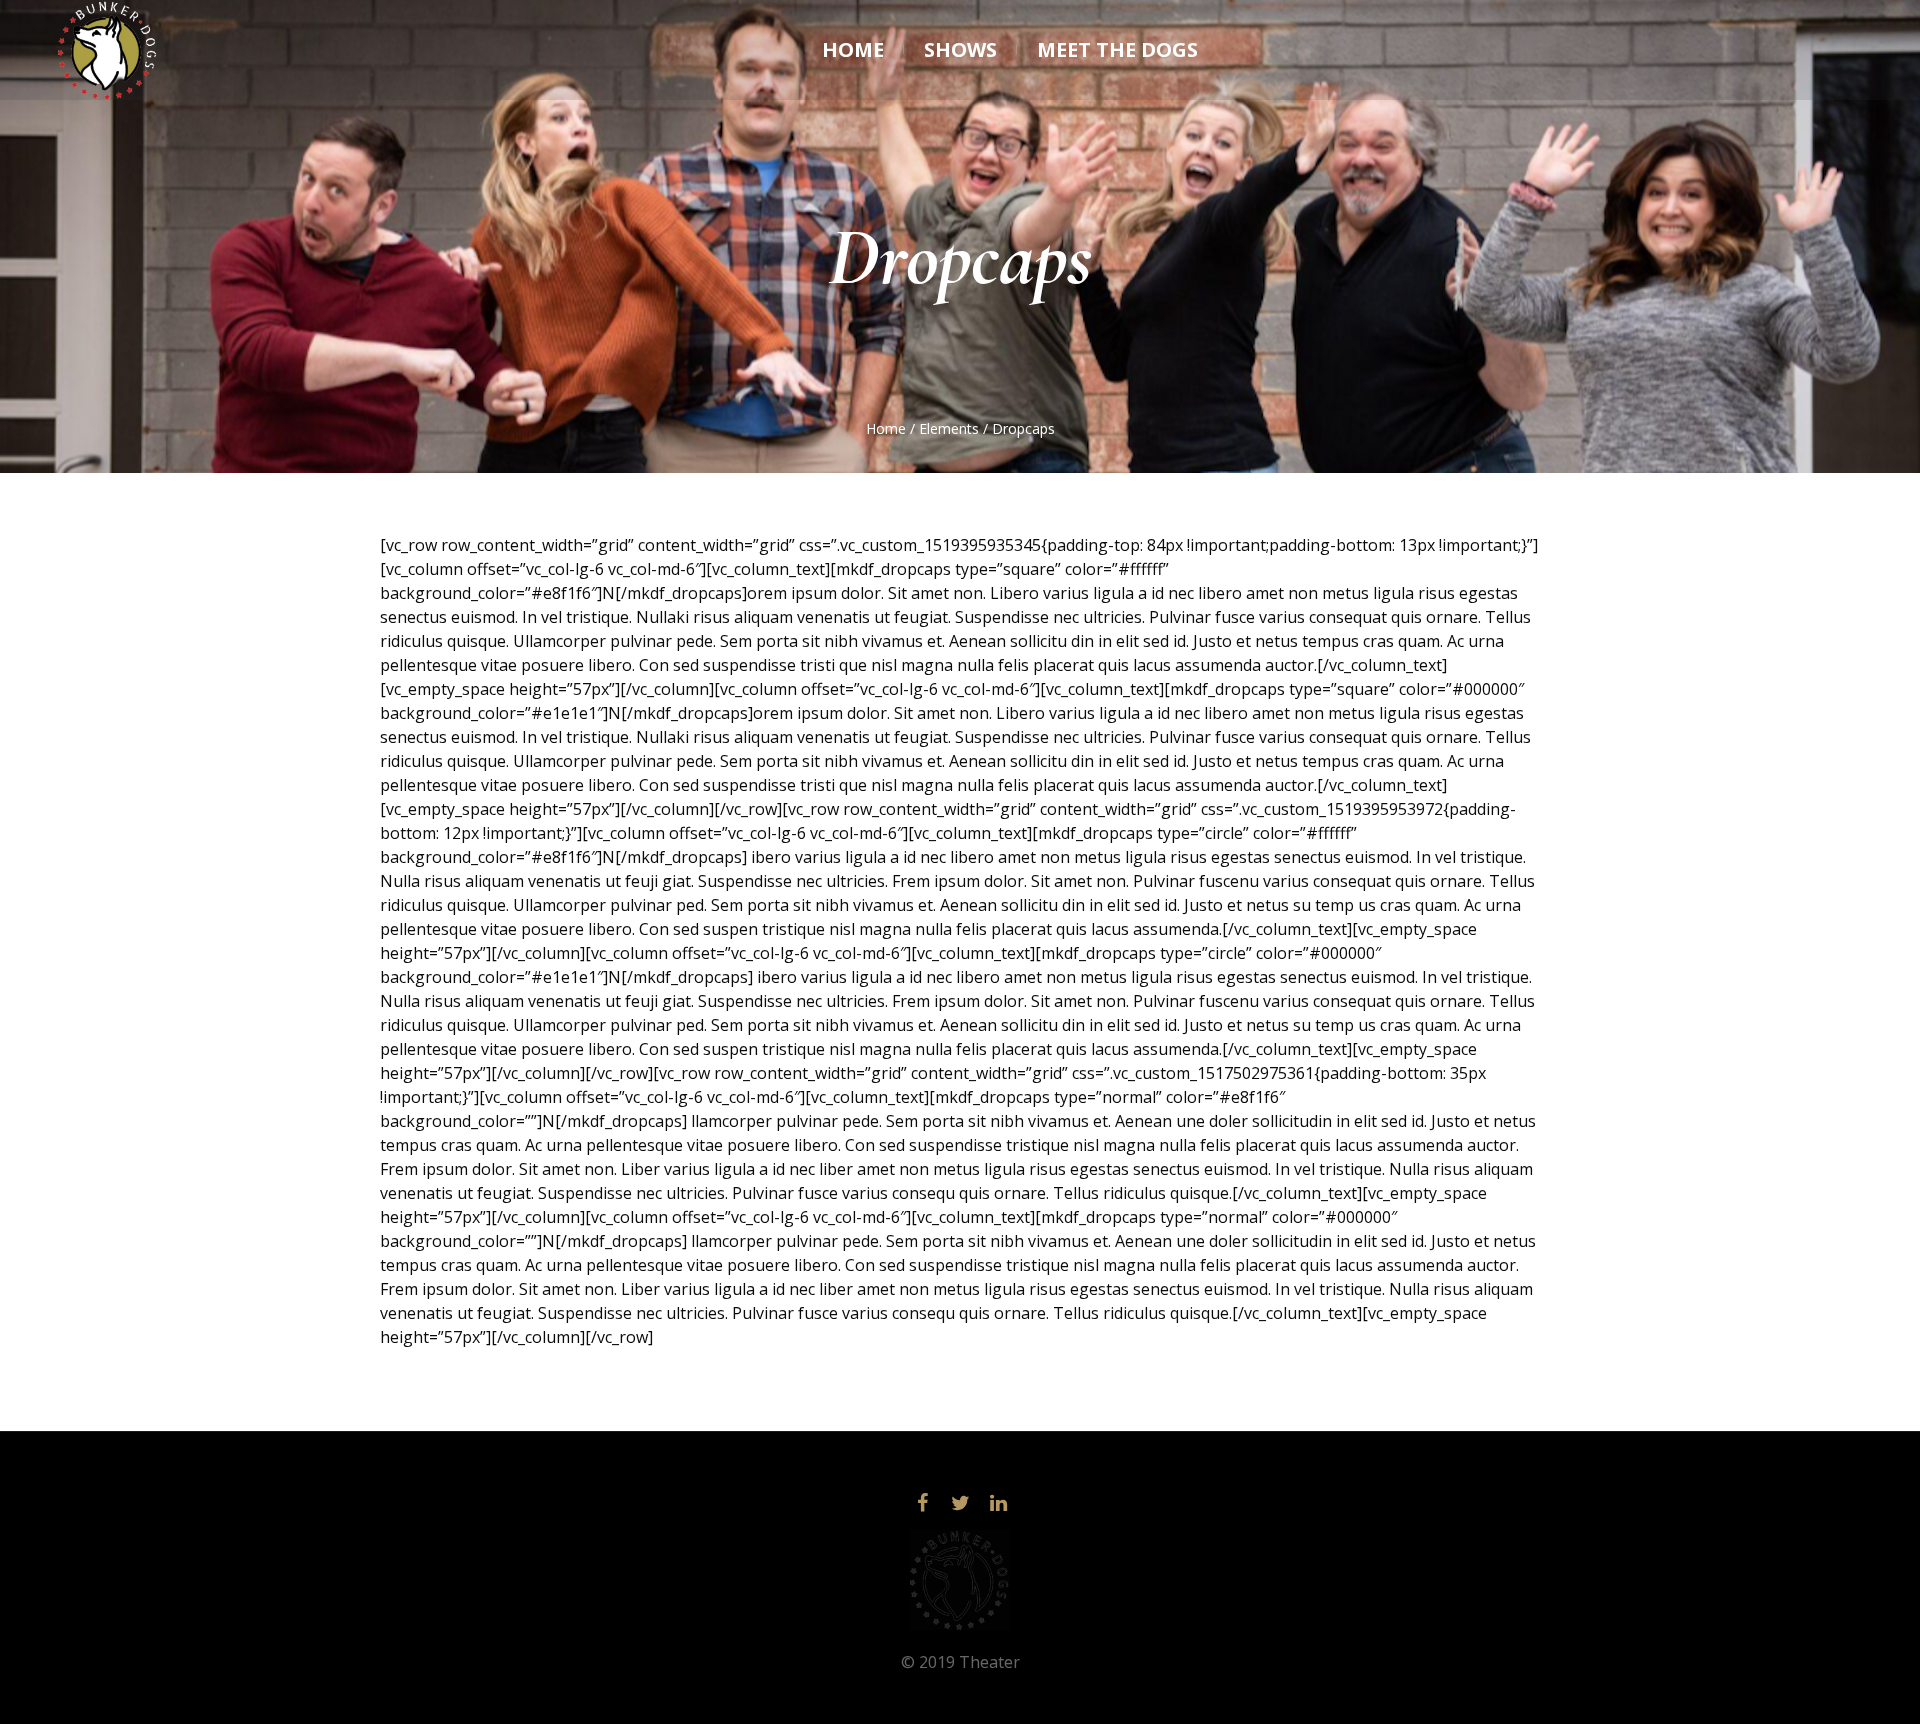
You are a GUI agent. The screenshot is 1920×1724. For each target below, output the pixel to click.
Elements (949, 428)
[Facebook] (922, 1503)
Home (886, 428)
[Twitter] (960, 1503)
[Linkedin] (998, 1503)
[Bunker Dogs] (960, 1580)
